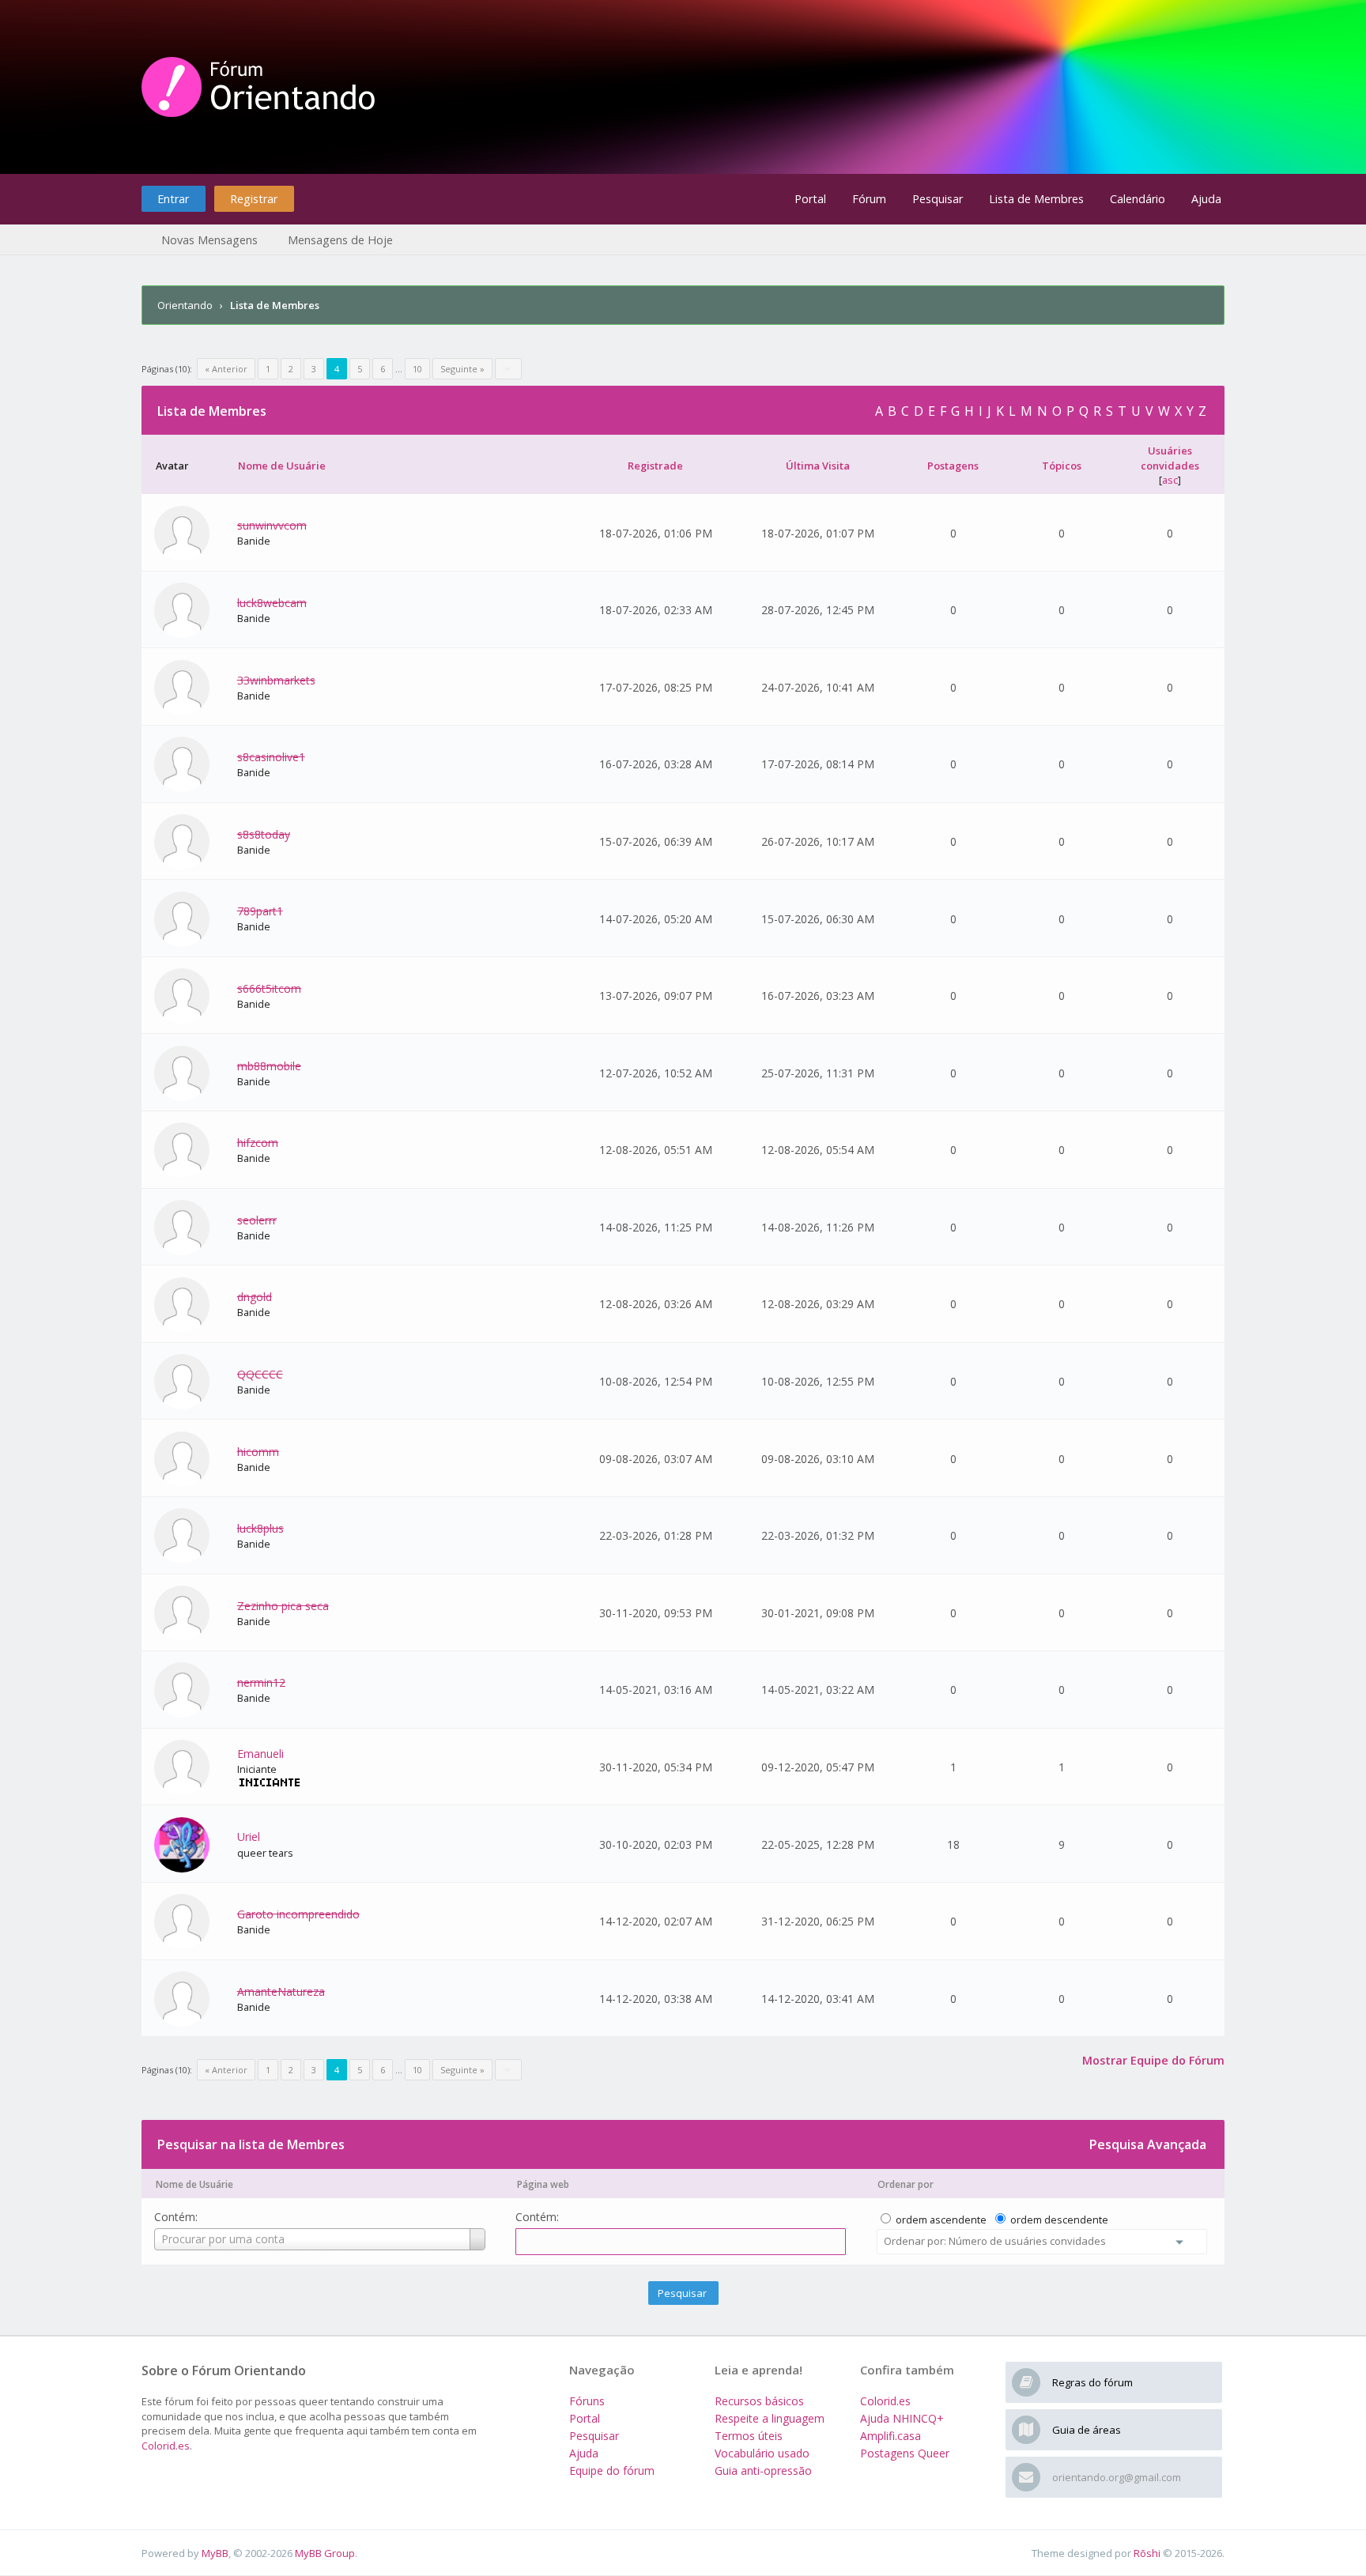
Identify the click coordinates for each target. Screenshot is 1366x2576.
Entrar (173, 199)
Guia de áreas (1087, 2430)
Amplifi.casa (891, 2436)
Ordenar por (906, 2184)
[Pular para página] (508, 369)
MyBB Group (325, 2553)
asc (1170, 480)
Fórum (869, 199)
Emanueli (260, 1754)
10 (417, 369)
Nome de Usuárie (194, 2184)
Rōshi (1147, 2553)
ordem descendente (1059, 2220)
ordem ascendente (941, 2220)
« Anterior (226, 369)
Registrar (254, 199)
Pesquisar (938, 199)
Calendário (1138, 199)
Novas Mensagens (209, 240)
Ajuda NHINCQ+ (902, 2418)
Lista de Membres (1036, 199)
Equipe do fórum (612, 2470)
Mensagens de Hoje (340, 240)
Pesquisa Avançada (1148, 2144)
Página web (543, 2184)
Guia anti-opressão (763, 2470)
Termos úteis (749, 2436)
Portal (810, 199)
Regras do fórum (1092, 2382)
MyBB (215, 2553)
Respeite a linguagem (770, 2418)
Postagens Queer (905, 2453)
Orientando (185, 305)
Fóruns (587, 2401)
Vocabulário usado (762, 2453)
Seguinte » (462, 369)
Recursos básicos (759, 2401)
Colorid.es (166, 2446)
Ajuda (1206, 199)
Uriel (249, 1837)
